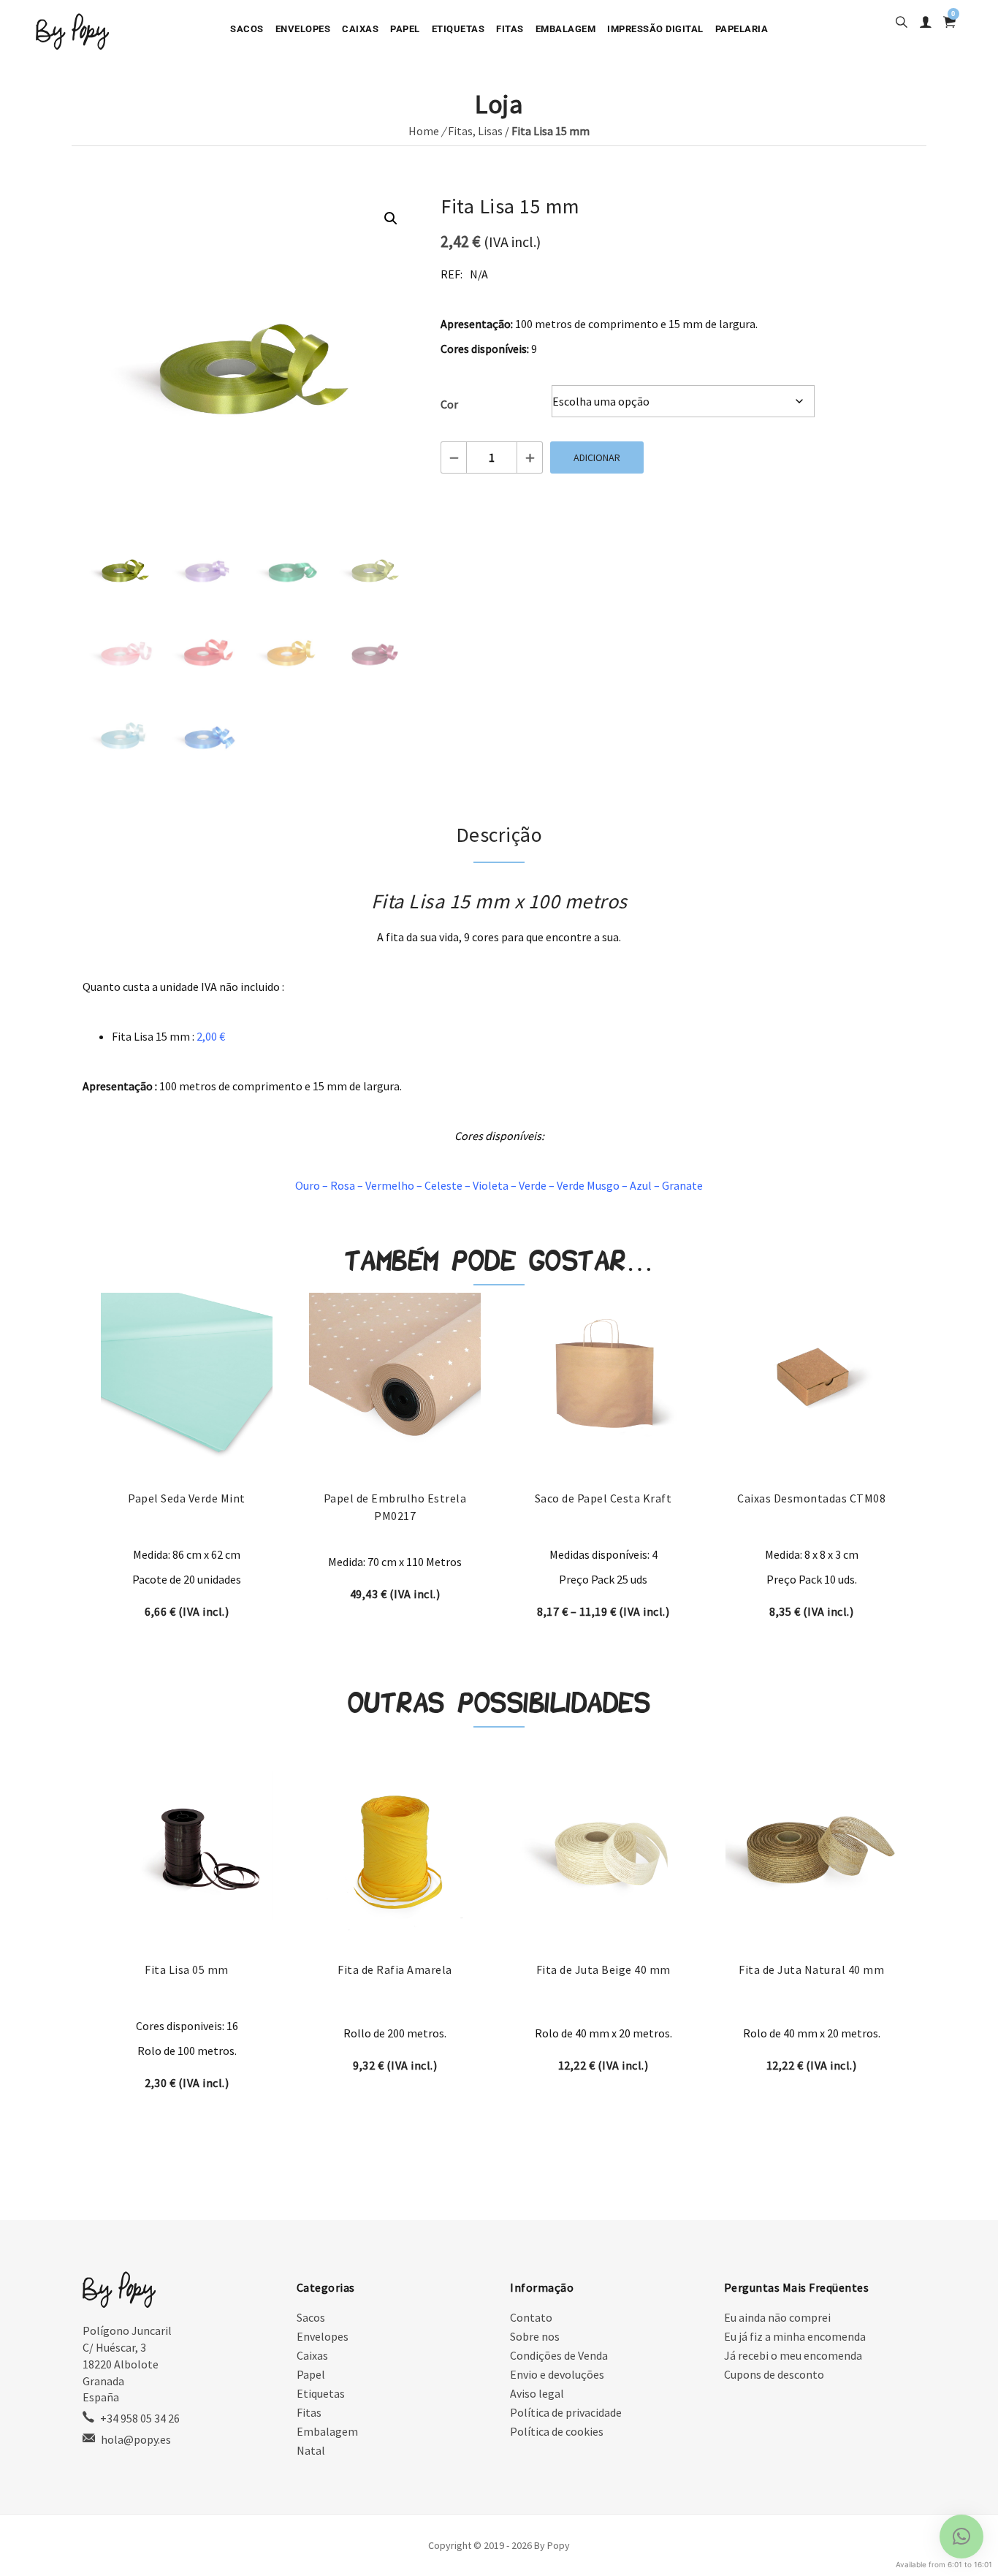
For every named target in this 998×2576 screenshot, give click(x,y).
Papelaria (742, 29)
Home (424, 131)
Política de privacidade (566, 2412)
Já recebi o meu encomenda (793, 2355)
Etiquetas (458, 29)
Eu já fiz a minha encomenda (795, 2336)
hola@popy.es (136, 2439)
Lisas (490, 131)
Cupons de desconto (774, 2374)
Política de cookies (557, 2431)
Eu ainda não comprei (777, 2317)
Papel (405, 29)
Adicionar (597, 457)
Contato (531, 2317)
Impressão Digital (655, 29)
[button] (391, 219)
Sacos (247, 29)
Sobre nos (535, 2336)
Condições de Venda (559, 2355)
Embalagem (566, 29)
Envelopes (303, 29)
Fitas (510, 29)
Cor (449, 404)
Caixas (360, 29)
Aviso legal (537, 2393)
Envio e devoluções (557, 2374)
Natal (311, 2450)
